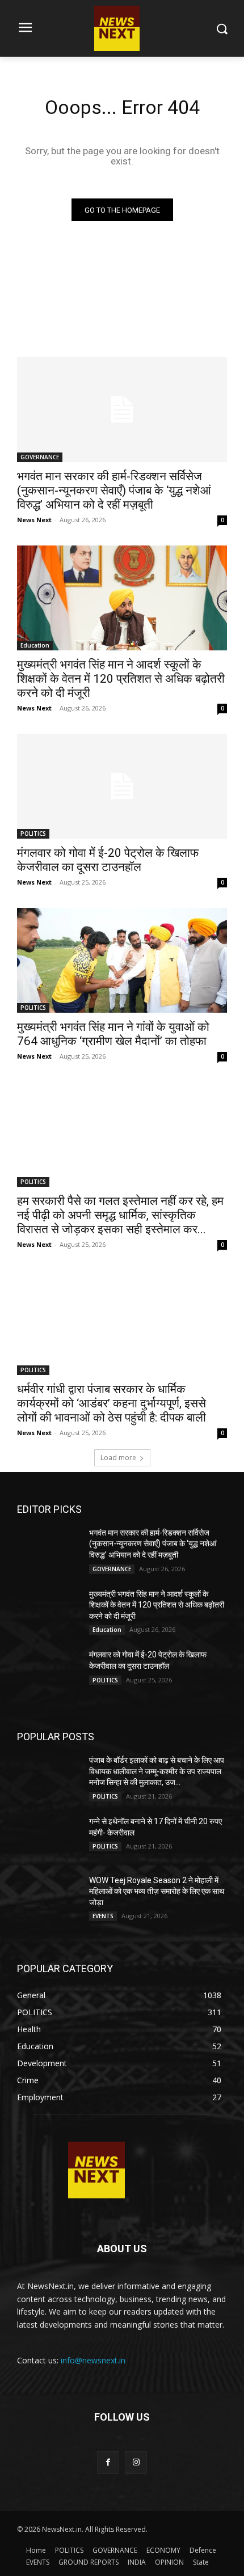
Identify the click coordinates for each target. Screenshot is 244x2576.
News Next (34, 520)
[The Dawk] (96, 2170)
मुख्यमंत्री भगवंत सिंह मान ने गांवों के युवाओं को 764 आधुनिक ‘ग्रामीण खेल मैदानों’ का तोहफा (113, 1034)
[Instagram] (136, 2462)
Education (35, 645)
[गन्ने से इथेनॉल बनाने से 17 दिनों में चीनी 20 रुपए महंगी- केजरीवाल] (49, 1838)
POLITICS (33, 834)
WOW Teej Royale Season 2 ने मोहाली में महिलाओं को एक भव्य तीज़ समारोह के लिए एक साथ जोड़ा (157, 1891)
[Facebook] (108, 2462)
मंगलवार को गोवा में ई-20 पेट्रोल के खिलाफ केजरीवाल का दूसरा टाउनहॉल (108, 860)
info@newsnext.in (93, 2360)
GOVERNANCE (40, 457)
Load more (118, 1458)
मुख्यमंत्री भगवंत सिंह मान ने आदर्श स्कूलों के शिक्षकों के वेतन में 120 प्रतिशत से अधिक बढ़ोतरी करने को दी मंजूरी (121, 679)
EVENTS (103, 1916)
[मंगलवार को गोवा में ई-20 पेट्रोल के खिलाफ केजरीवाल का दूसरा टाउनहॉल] (122, 786)
